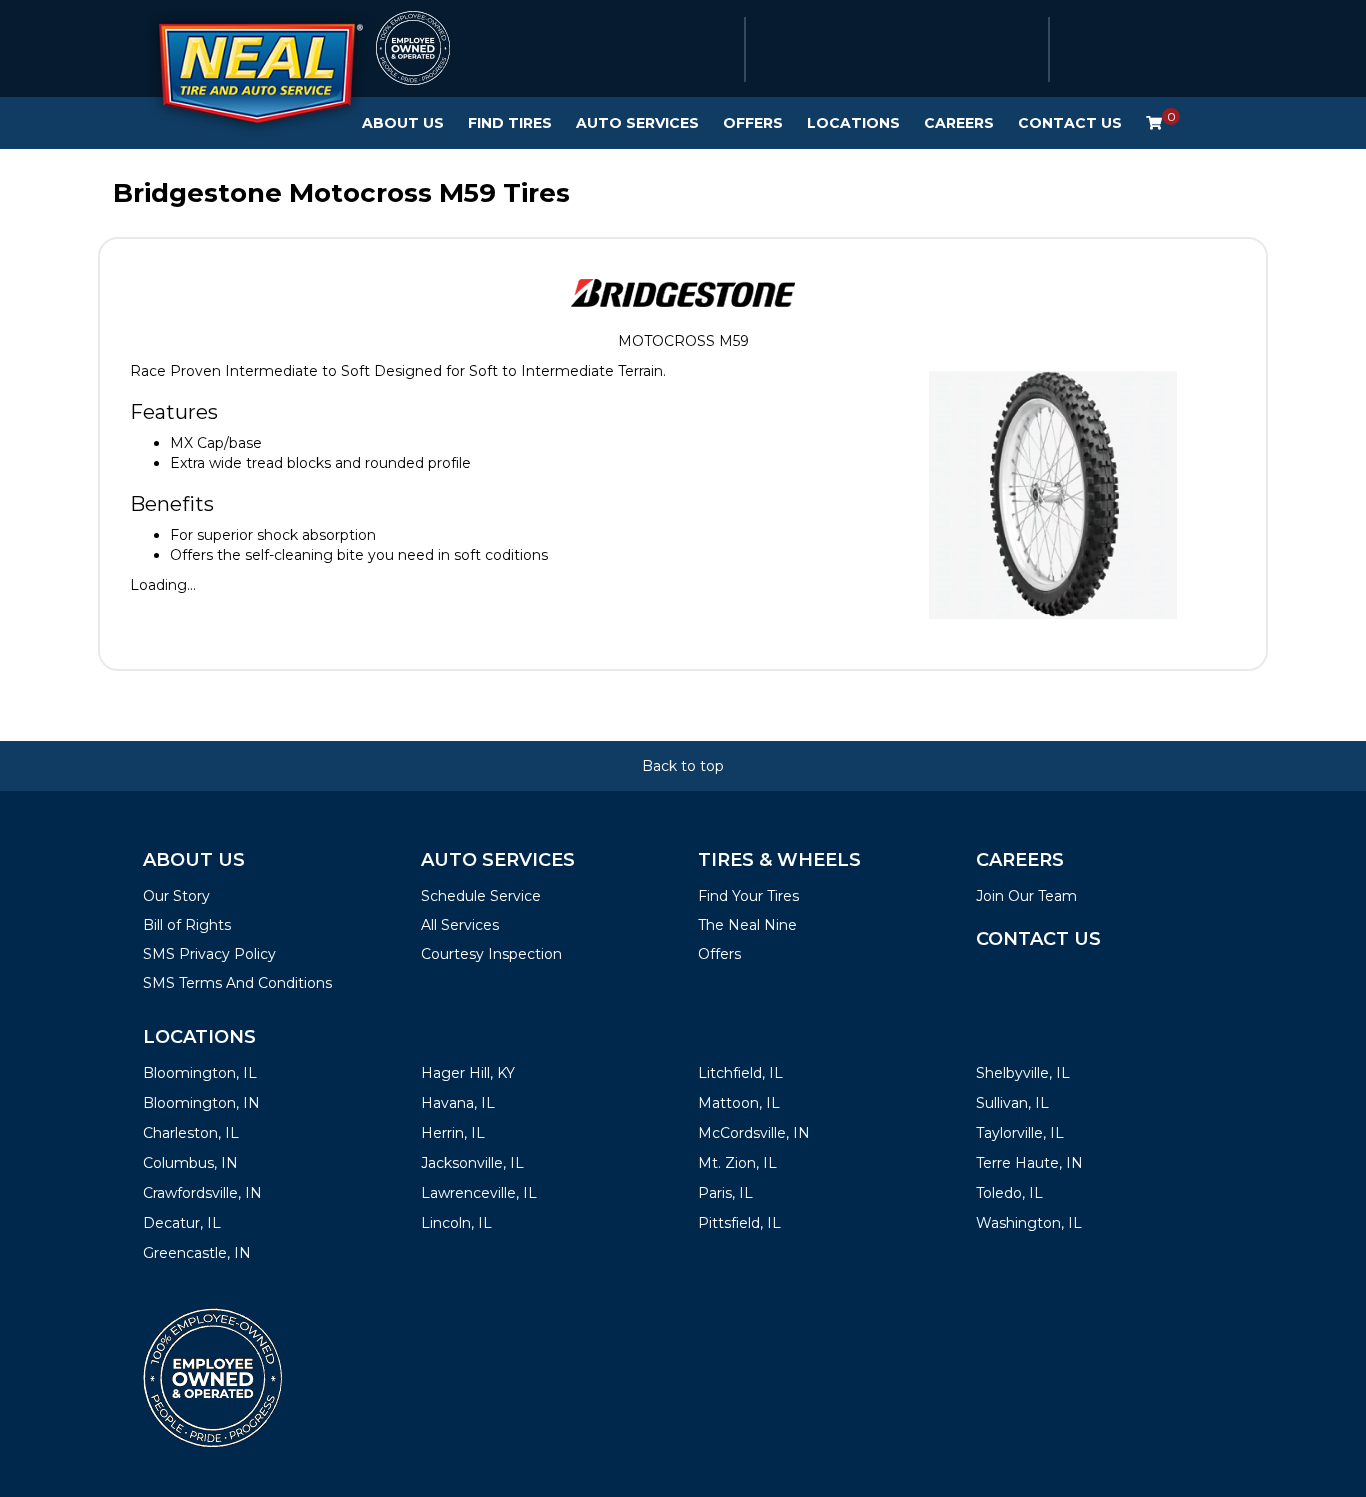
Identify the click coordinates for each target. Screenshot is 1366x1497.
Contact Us (1070, 123)
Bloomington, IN (201, 1103)
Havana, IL (458, 1103)
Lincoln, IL (456, 1223)
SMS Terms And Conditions (237, 983)
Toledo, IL (1009, 1193)
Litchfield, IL (740, 1073)
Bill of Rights (187, 925)
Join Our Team (1026, 896)
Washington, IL (1029, 1223)
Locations (853, 123)
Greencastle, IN (197, 1253)
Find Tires (510, 123)
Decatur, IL (182, 1223)
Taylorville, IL (1020, 1133)
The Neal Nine (747, 925)
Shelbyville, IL (1023, 1073)
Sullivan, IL (1012, 1103)
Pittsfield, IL (739, 1223)
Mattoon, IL (739, 1103)
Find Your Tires (748, 896)
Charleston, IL (191, 1133)
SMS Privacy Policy (209, 954)
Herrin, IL (453, 1133)
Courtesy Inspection (491, 954)
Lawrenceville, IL (479, 1193)
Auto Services (637, 123)
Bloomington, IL (200, 1073)
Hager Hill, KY (468, 1073)
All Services (460, 925)
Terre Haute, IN (1029, 1163)
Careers (959, 123)
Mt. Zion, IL (737, 1163)
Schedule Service (481, 896)
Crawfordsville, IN (202, 1193)
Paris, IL (725, 1193)
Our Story (176, 896)
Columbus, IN (190, 1163)
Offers (753, 123)
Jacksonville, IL (472, 1163)
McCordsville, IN (754, 1133)
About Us (403, 123)
